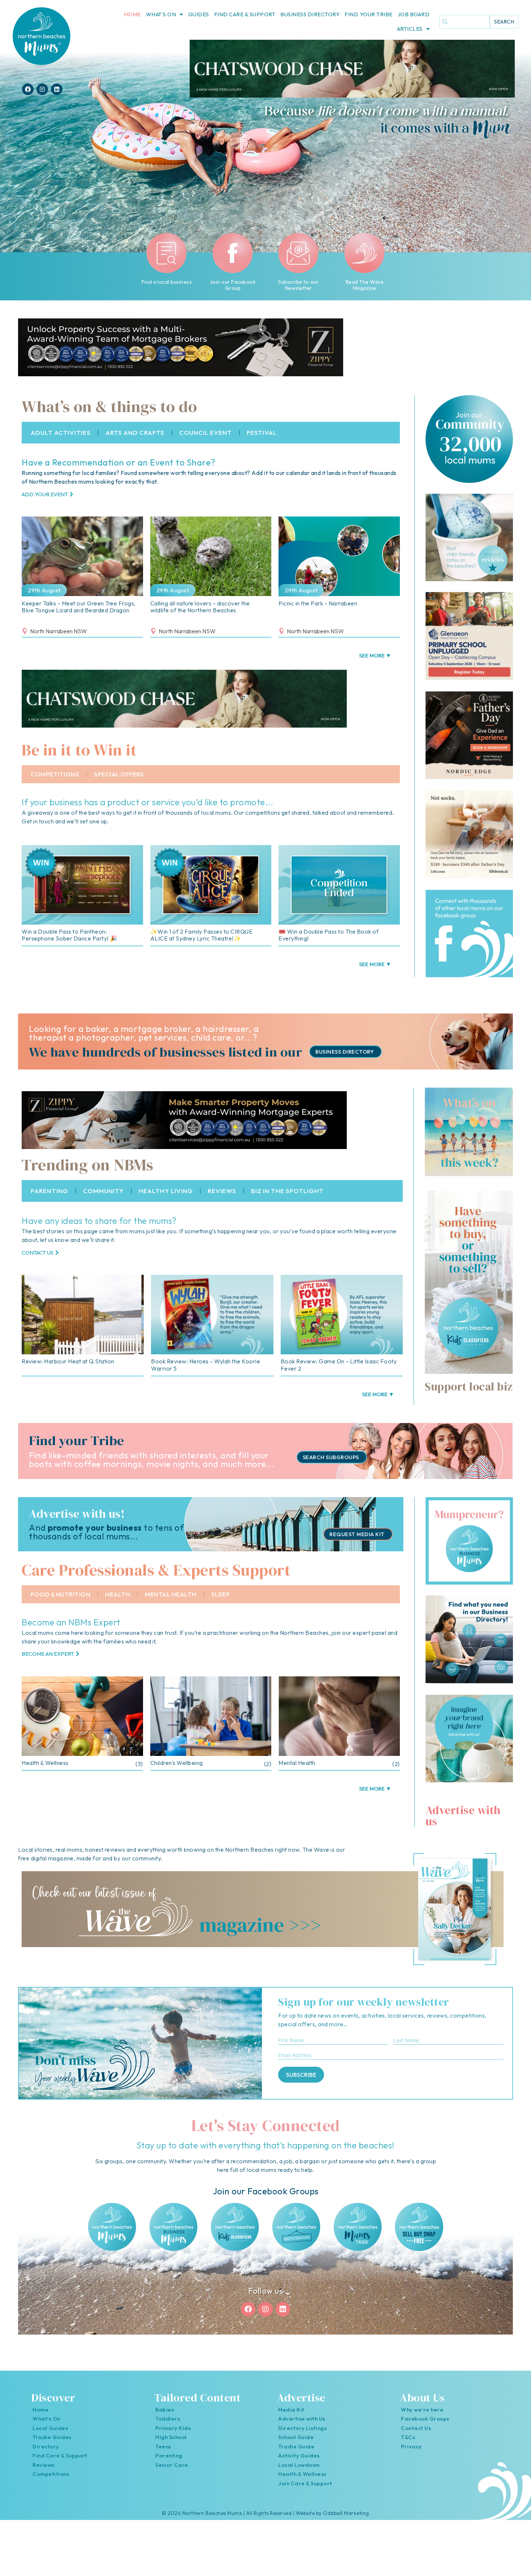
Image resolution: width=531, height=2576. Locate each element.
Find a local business (167, 282)
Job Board (414, 14)
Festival (262, 439)
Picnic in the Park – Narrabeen (318, 610)
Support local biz (469, 1393)
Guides (199, 14)
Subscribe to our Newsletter (298, 285)
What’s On (161, 14)
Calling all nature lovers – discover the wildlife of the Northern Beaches (200, 613)
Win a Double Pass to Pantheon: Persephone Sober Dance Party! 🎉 (70, 941)
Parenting (49, 1197)
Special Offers (119, 781)
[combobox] (465, 22)
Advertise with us (463, 1822)
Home (132, 14)
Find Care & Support (245, 14)
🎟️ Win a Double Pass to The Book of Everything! (329, 941)
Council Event (206, 439)
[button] (375, 662)
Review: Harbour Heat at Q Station (68, 1368)
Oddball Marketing (346, 2520)
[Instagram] (42, 89)
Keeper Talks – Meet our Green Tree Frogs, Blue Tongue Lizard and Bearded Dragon (79, 613)
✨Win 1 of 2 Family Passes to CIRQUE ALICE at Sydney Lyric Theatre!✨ (202, 941)
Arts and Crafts (135, 439)
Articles (410, 29)
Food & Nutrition (61, 1601)
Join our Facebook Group (233, 285)
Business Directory (310, 14)
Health (118, 1601)
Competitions (55, 781)
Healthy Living (166, 1197)
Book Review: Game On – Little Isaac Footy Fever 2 (339, 1371)
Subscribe (301, 2081)
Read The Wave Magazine (364, 285)
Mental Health (171, 1601)
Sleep (221, 1601)
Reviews (222, 1197)
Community (103, 1197)
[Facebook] (28, 89)
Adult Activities (61, 439)
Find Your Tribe (369, 14)
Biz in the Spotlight (287, 1197)
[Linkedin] (57, 89)
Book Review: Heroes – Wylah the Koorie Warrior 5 (206, 1371)
